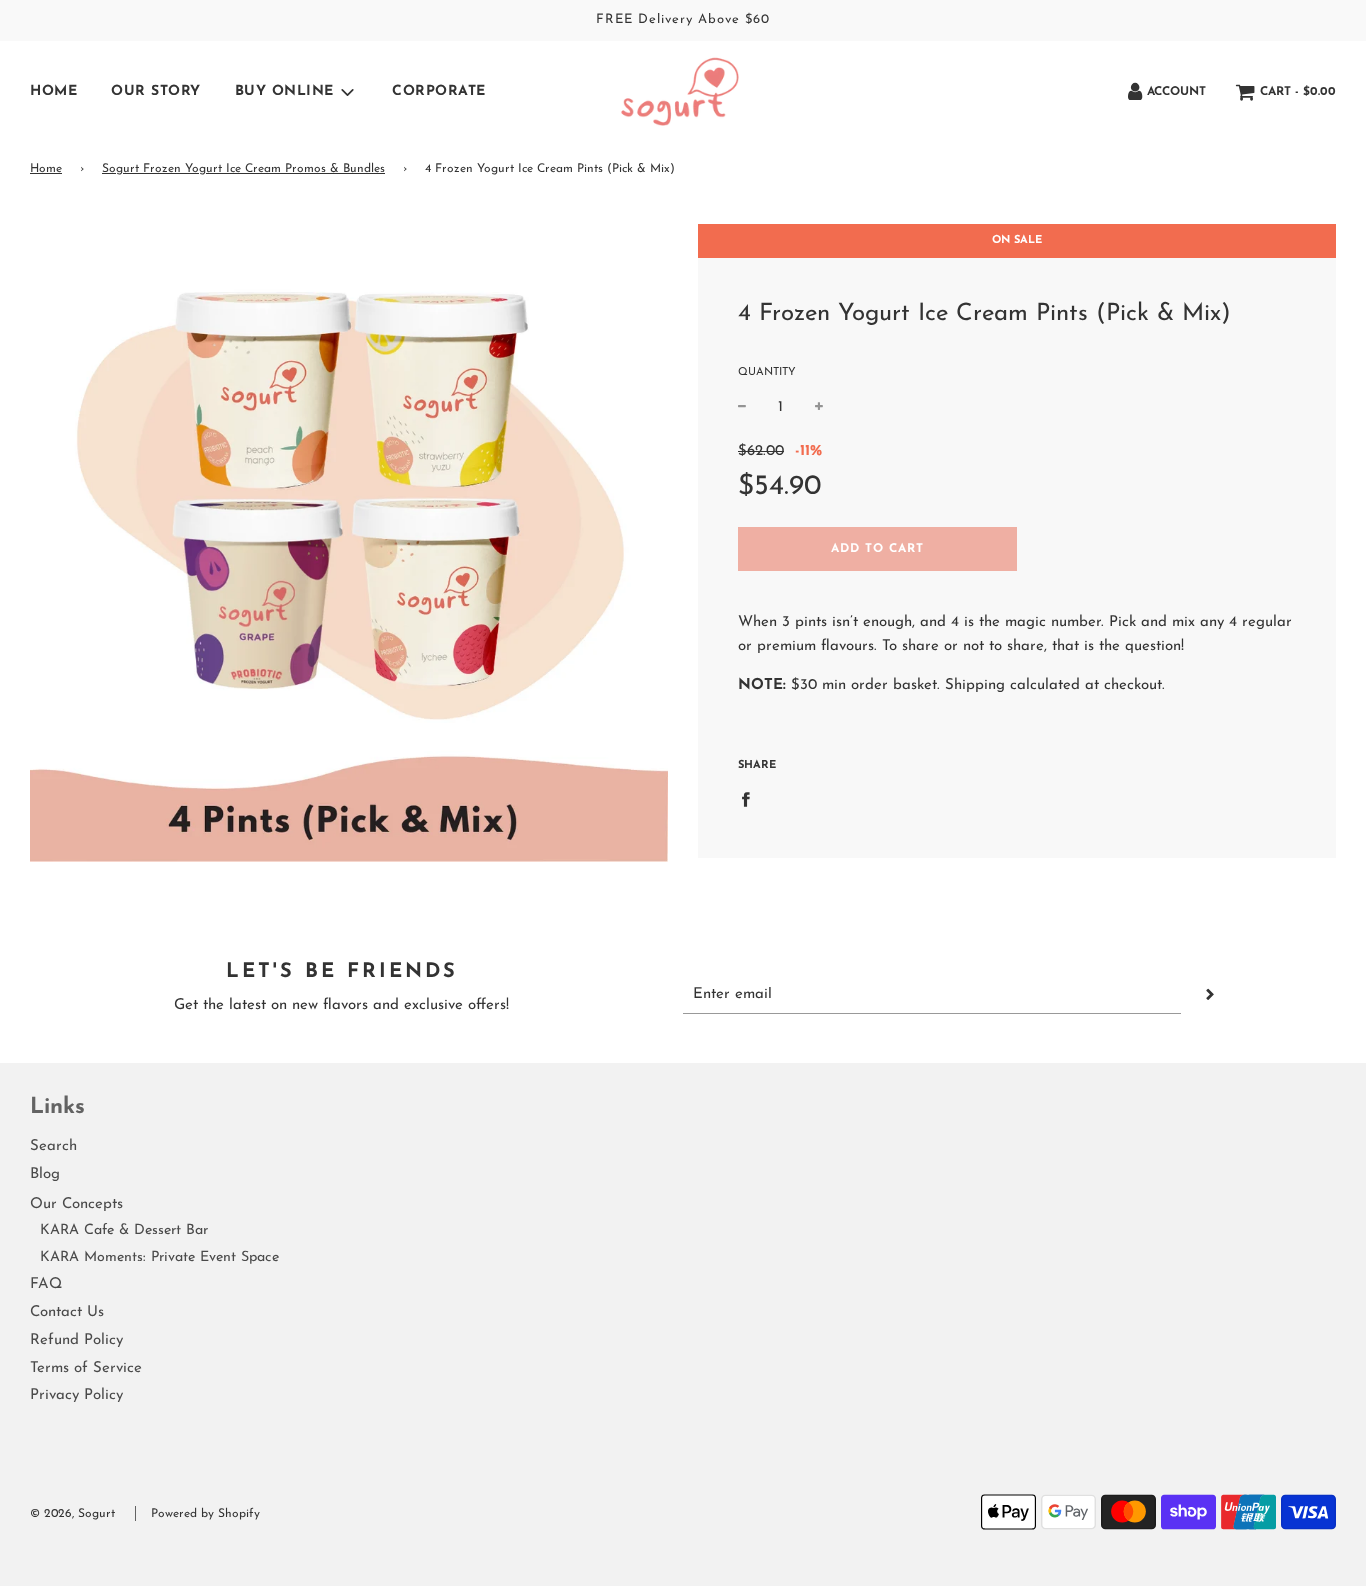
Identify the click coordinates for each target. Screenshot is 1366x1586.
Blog (45, 1174)
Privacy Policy (76, 1395)
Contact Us (67, 1312)
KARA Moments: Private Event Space (159, 1257)
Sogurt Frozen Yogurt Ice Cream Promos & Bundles (243, 169)
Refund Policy (76, 1340)
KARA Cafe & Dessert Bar (124, 1230)
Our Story (156, 91)
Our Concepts (76, 1204)
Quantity (767, 372)
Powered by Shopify (205, 1514)
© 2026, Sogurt (72, 1514)
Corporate (439, 91)
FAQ (46, 1284)
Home (53, 91)
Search (53, 1146)
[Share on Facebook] (751, 798)
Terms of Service (86, 1368)
